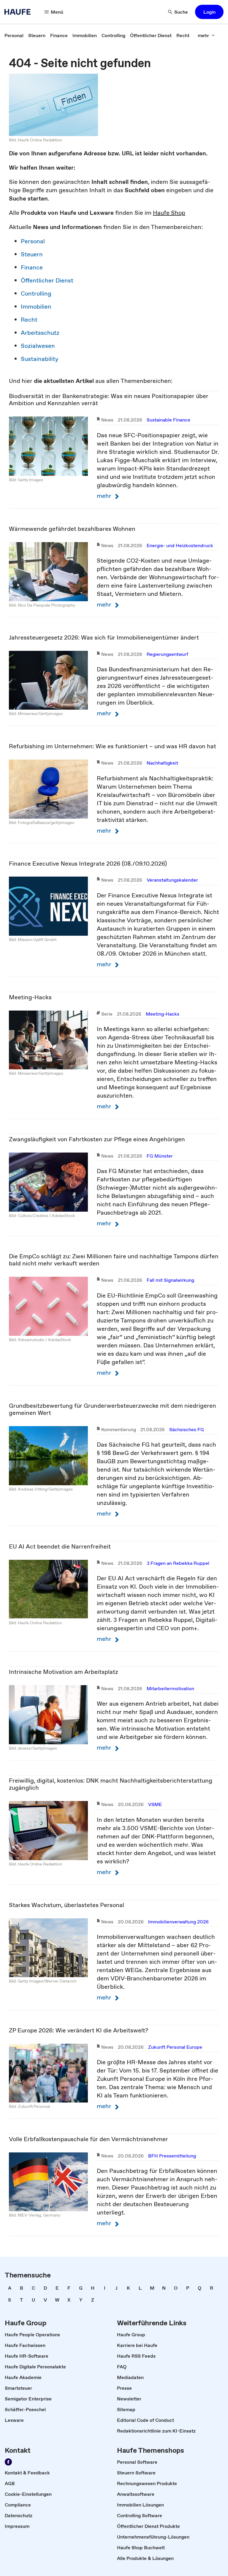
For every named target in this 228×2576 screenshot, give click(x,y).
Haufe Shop (169, 213)
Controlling (36, 293)
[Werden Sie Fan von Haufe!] (8, 2462)
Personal (33, 241)
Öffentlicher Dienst (47, 280)
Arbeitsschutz (40, 333)
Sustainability (40, 359)
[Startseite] (19, 12)
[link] (14, 35)
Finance (32, 267)
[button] (209, 12)
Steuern (32, 254)
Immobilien (36, 307)
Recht (29, 320)
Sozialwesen (38, 346)
